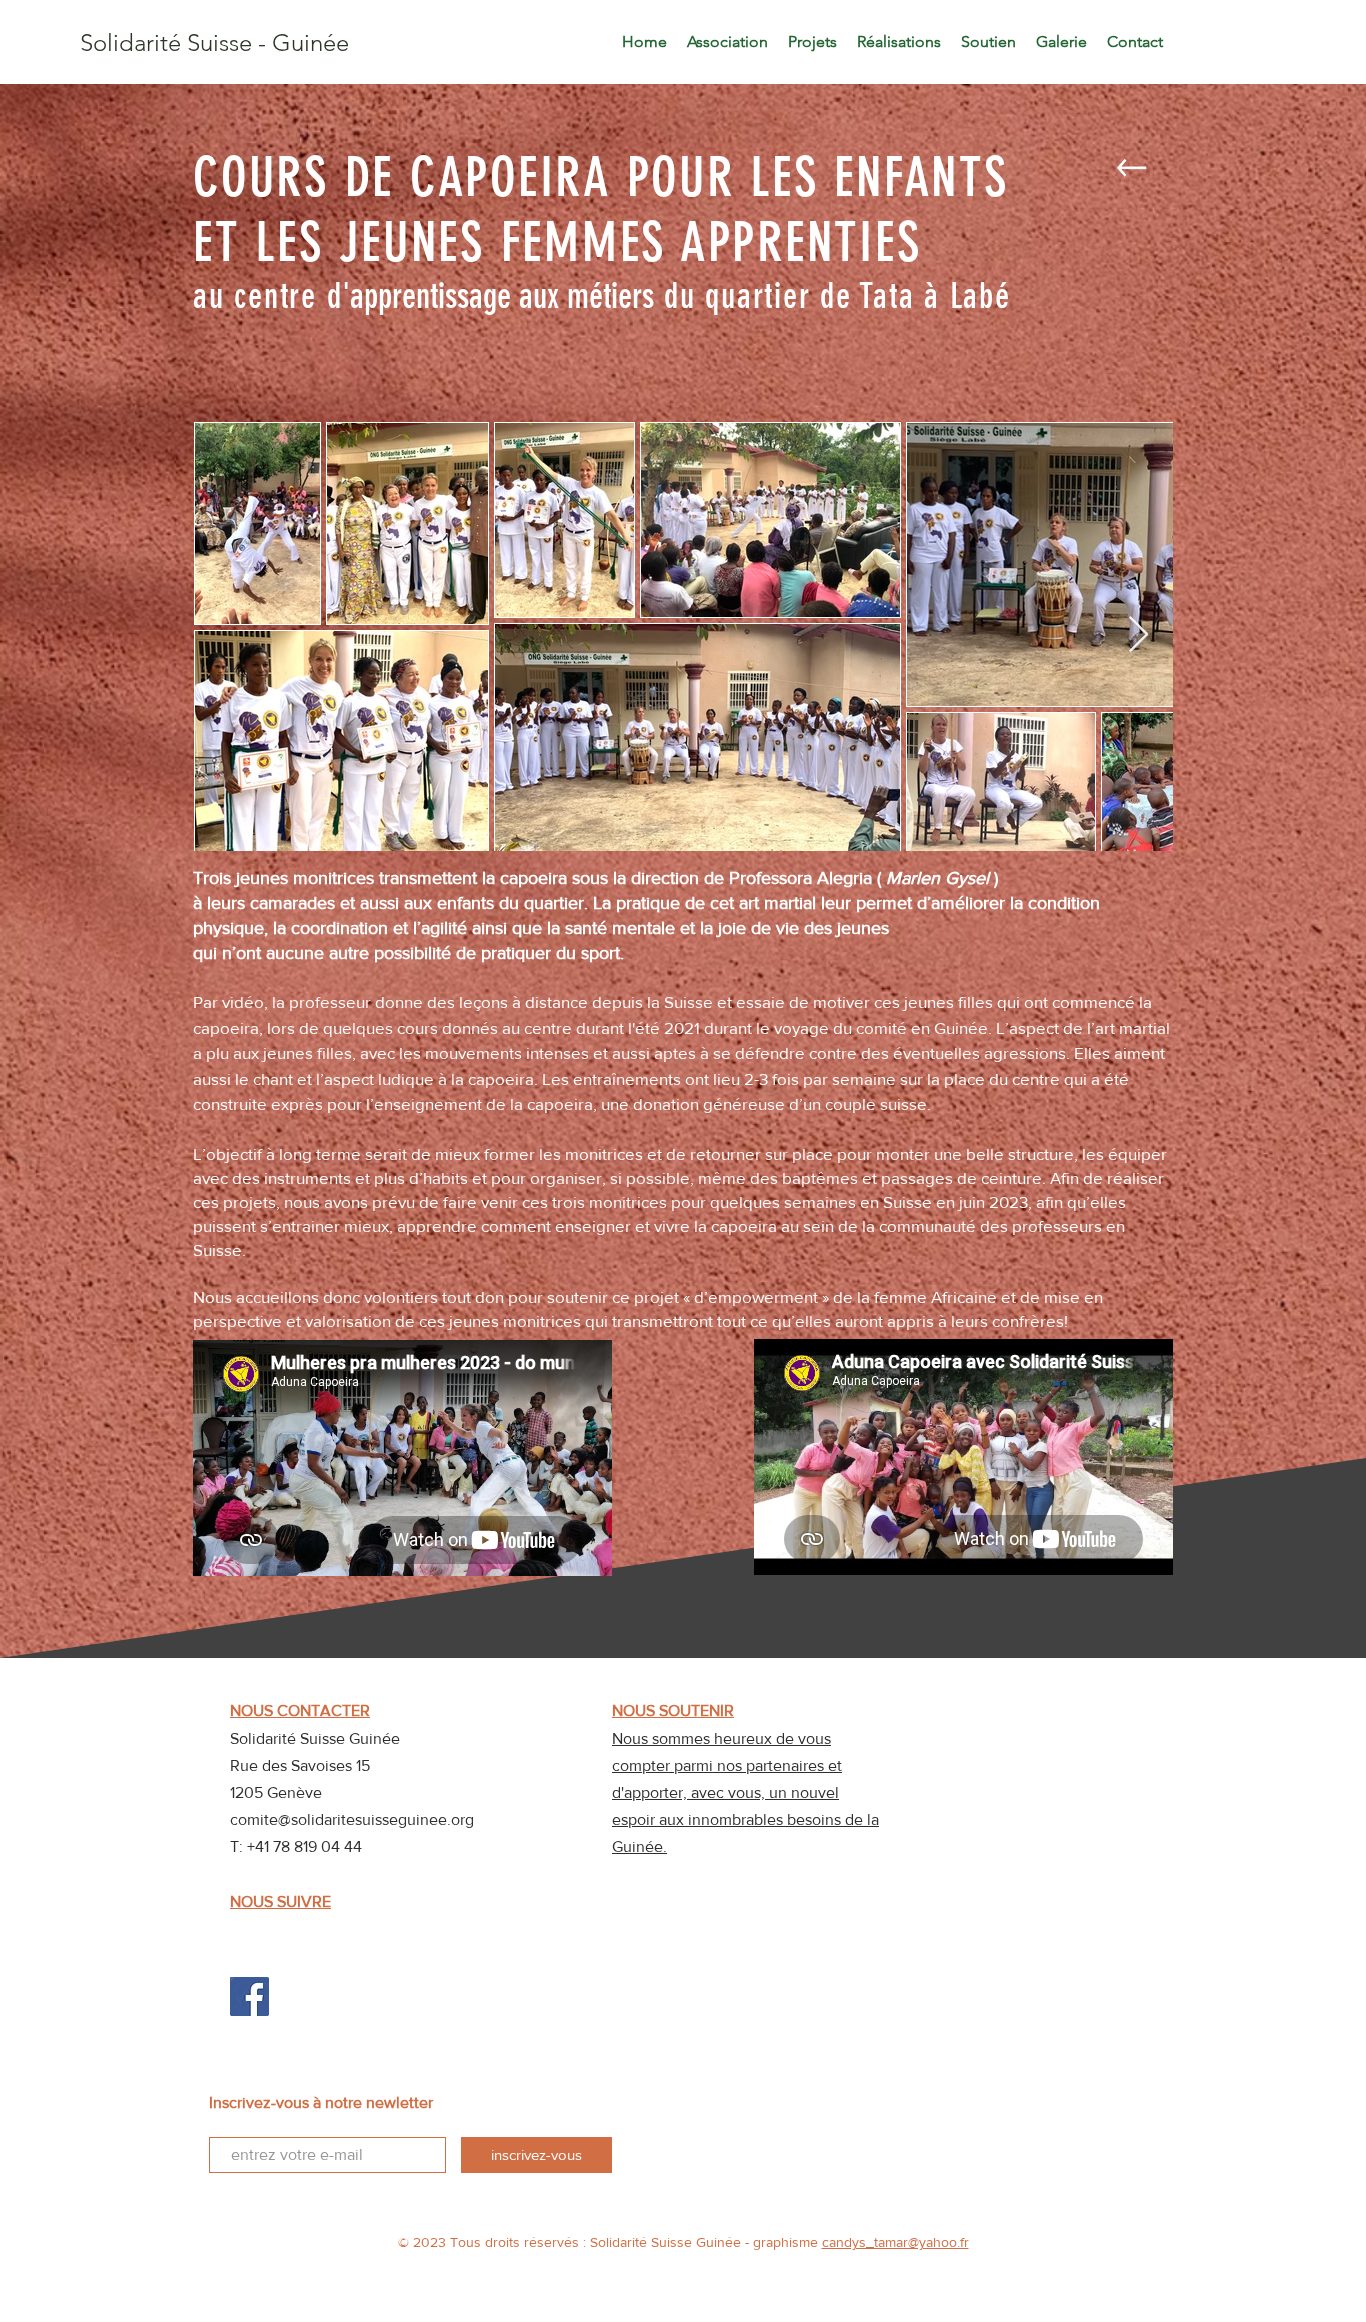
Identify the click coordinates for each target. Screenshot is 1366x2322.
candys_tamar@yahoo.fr (895, 2242)
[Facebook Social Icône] (249, 1996)
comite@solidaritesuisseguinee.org (352, 1819)
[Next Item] (1138, 635)
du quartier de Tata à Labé (832, 296)
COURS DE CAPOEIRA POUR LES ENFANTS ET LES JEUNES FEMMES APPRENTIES (608, 210)
